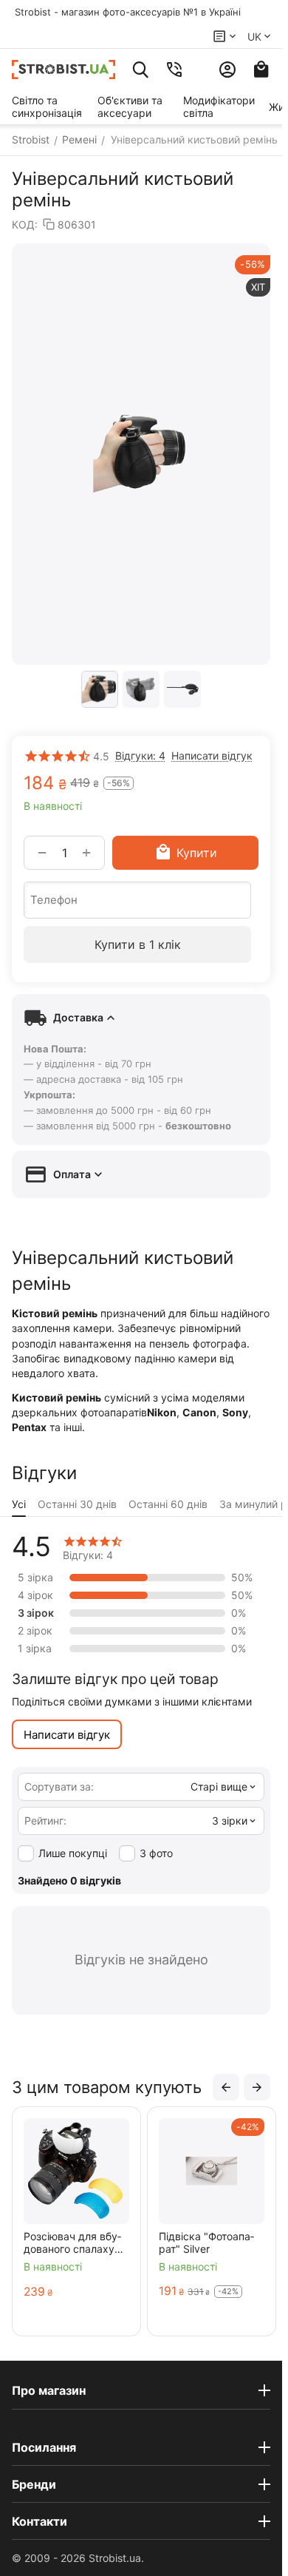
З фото (156, 1853)
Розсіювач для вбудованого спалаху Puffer (72, 2242)
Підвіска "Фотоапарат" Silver (206, 2242)
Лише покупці (73, 1853)
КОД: (25, 224)
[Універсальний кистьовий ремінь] (141, 454)
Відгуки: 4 (140, 755)
